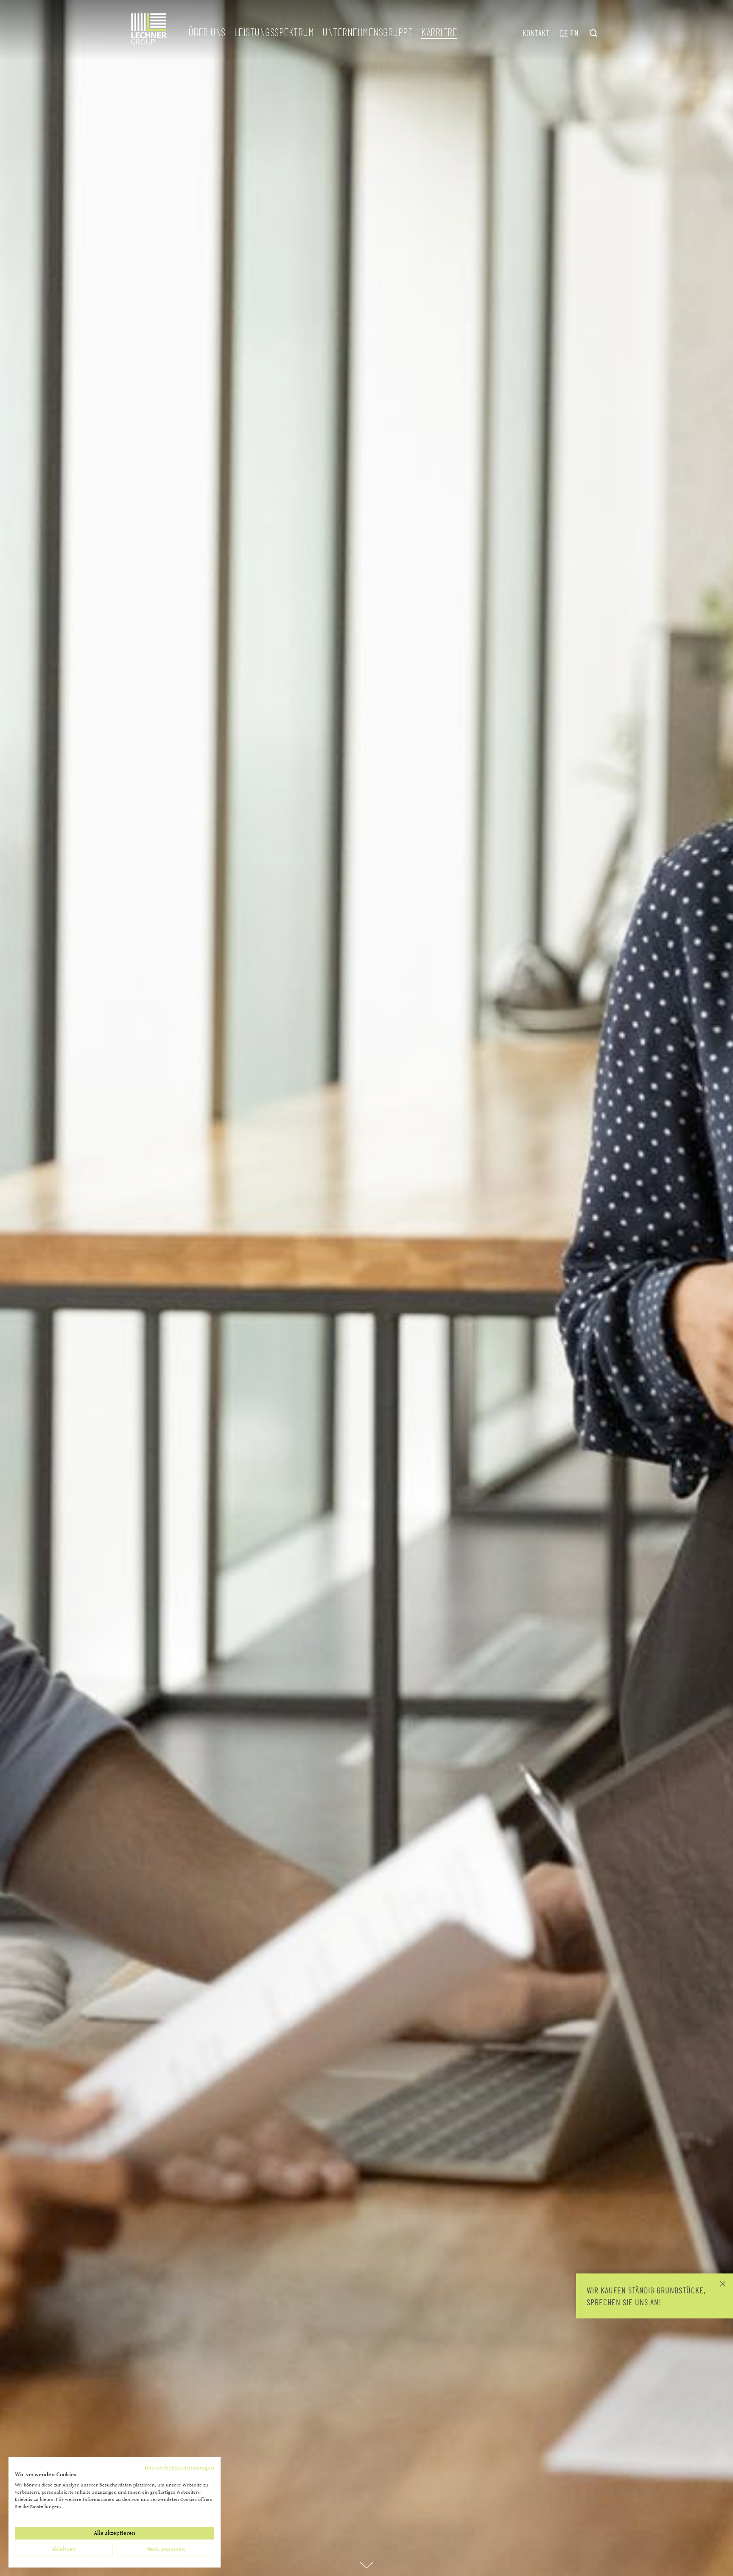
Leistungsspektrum (274, 32)
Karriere (439, 32)
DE (564, 33)
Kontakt (536, 33)
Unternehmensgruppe (368, 32)
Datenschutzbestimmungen (179, 2468)
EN (574, 33)
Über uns (207, 32)
